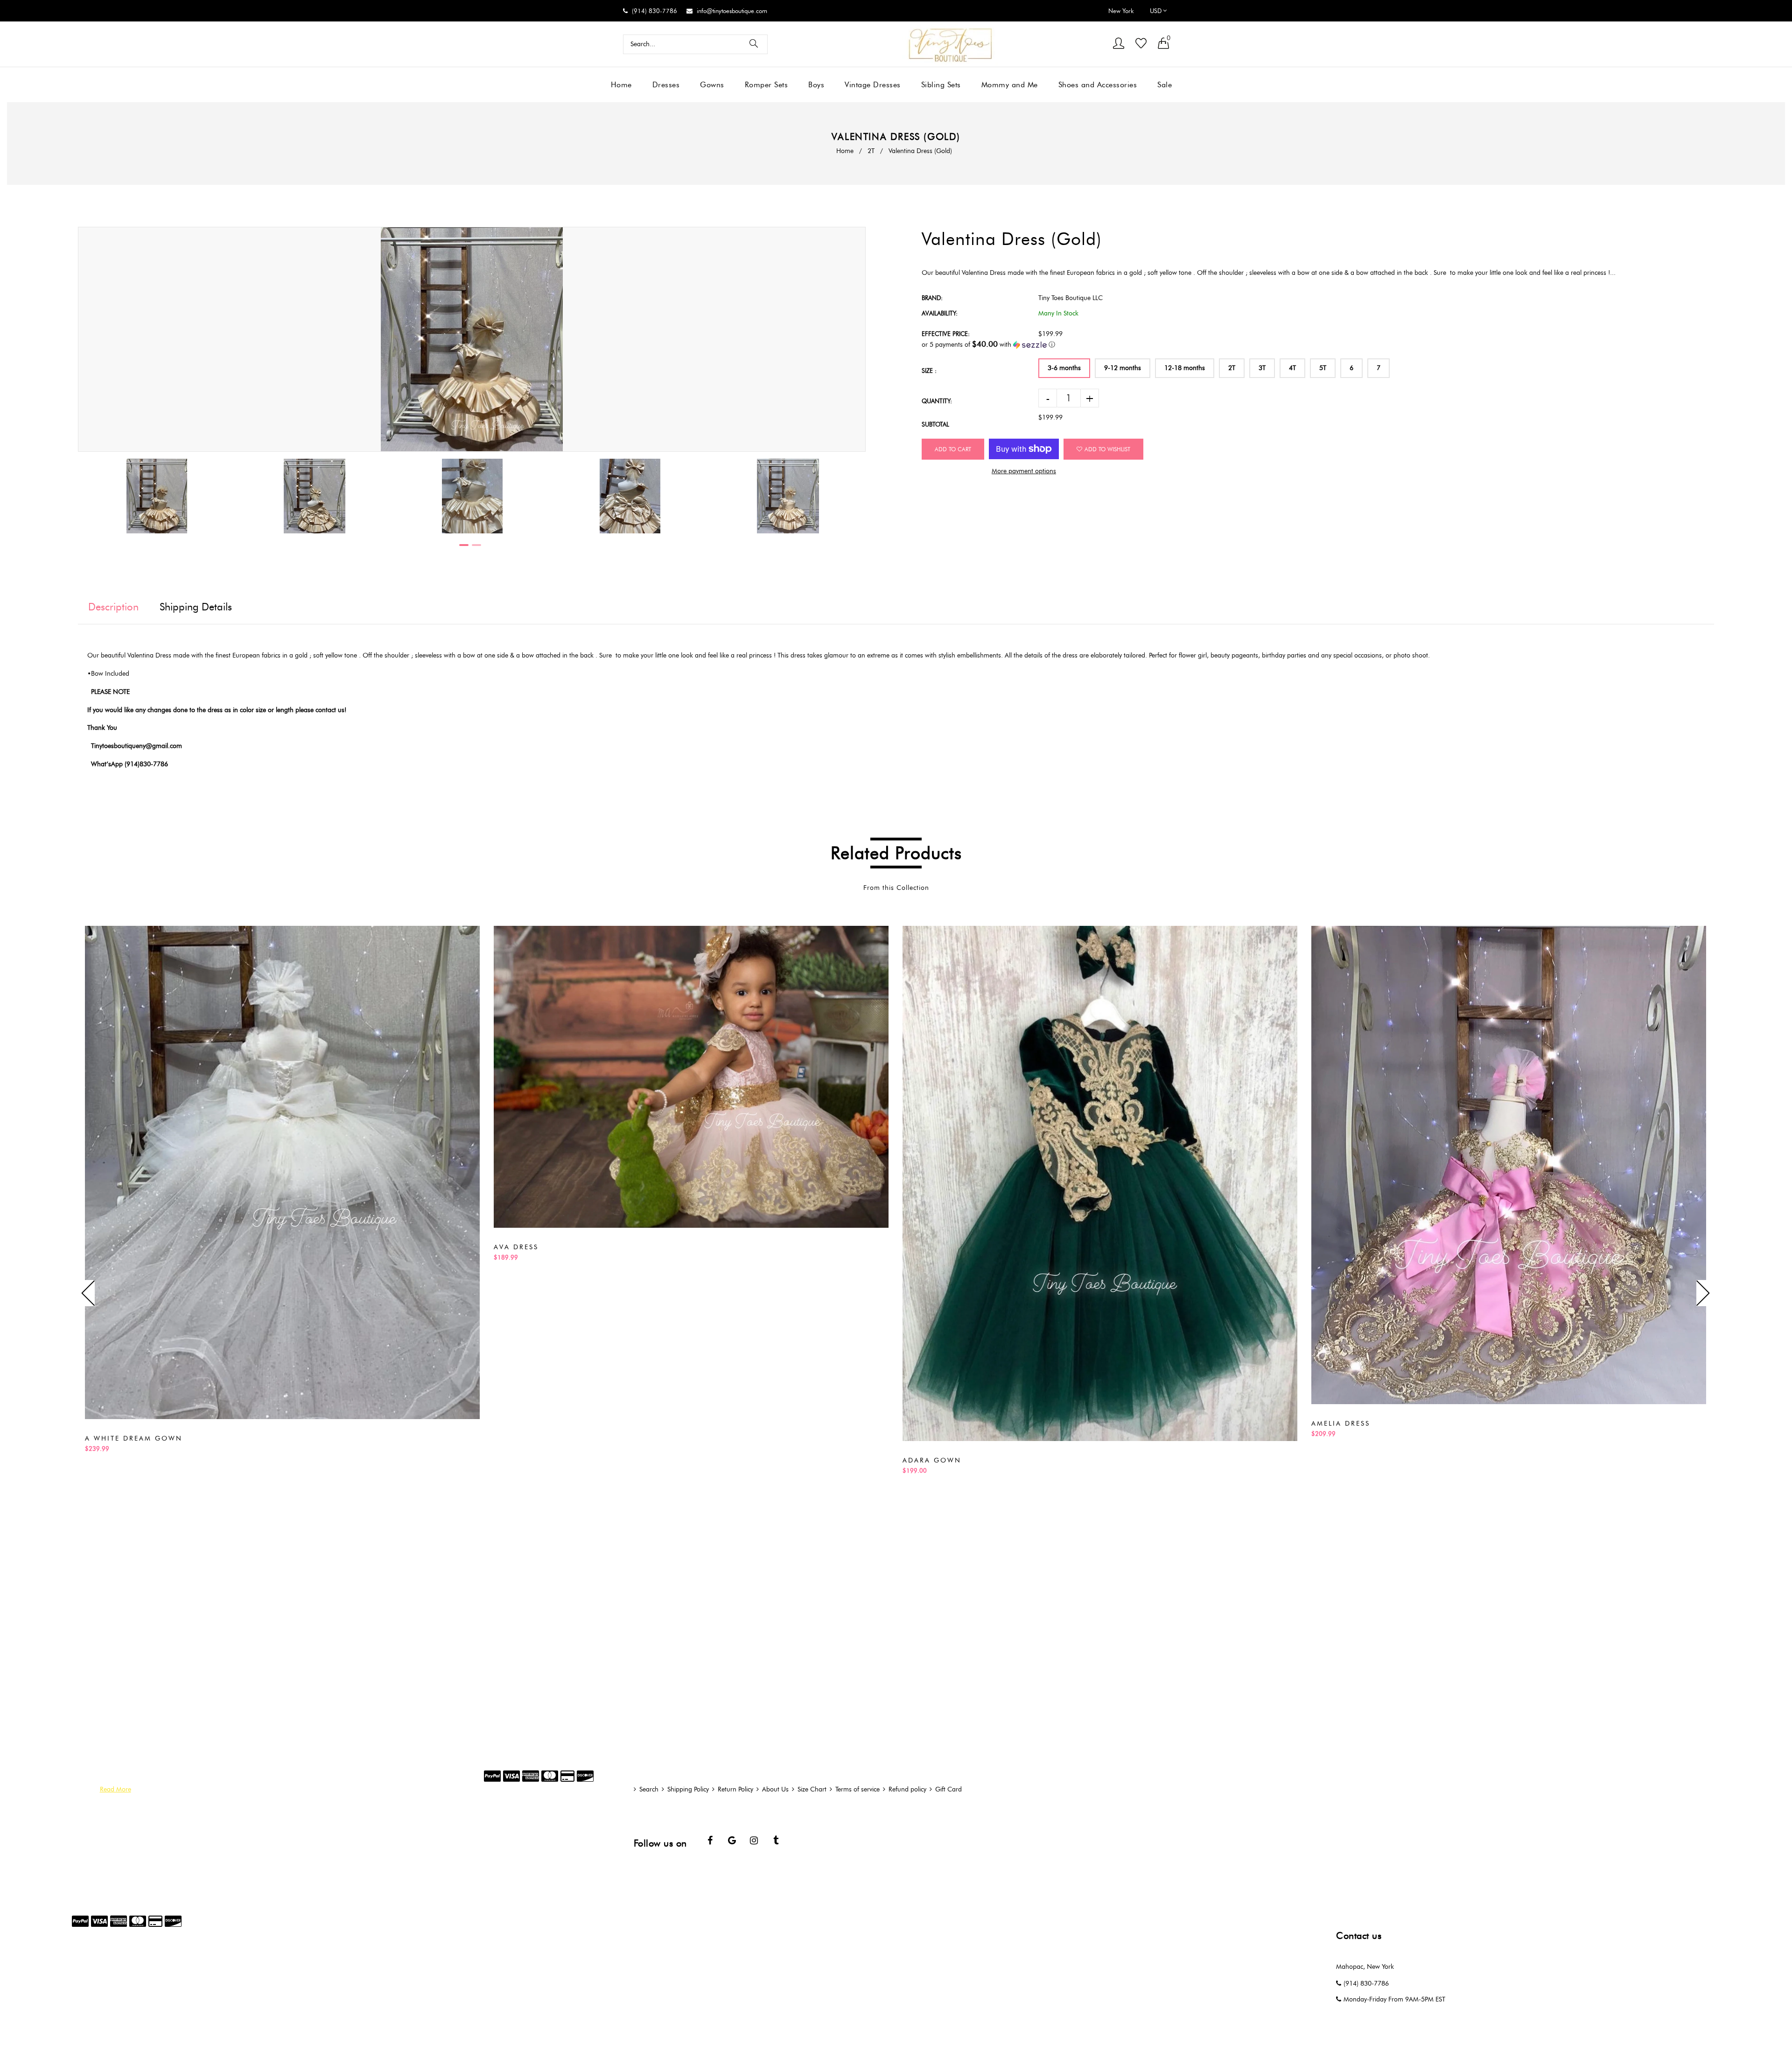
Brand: (932, 298)
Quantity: (937, 401)
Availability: (940, 313)
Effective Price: (946, 334)
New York (1121, 11)
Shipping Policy (688, 1789)
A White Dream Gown (134, 1438)
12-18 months (1185, 368)
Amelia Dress (1341, 1424)
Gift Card (948, 1789)
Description (113, 607)
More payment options (1024, 471)
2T (871, 151)
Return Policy (735, 1789)
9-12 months (1123, 368)
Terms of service (857, 1789)
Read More (115, 1789)
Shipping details (196, 607)
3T (1262, 368)
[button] (1318, 344)
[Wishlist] (1141, 44)
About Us (775, 1789)
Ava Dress (516, 1247)
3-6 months (1064, 368)
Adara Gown (932, 1460)
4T (1292, 368)
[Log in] (1119, 44)
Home (845, 151)
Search (649, 1789)
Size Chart (812, 1789)
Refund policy (907, 1789)
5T (1323, 368)
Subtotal (935, 424)
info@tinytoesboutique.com (732, 11)
